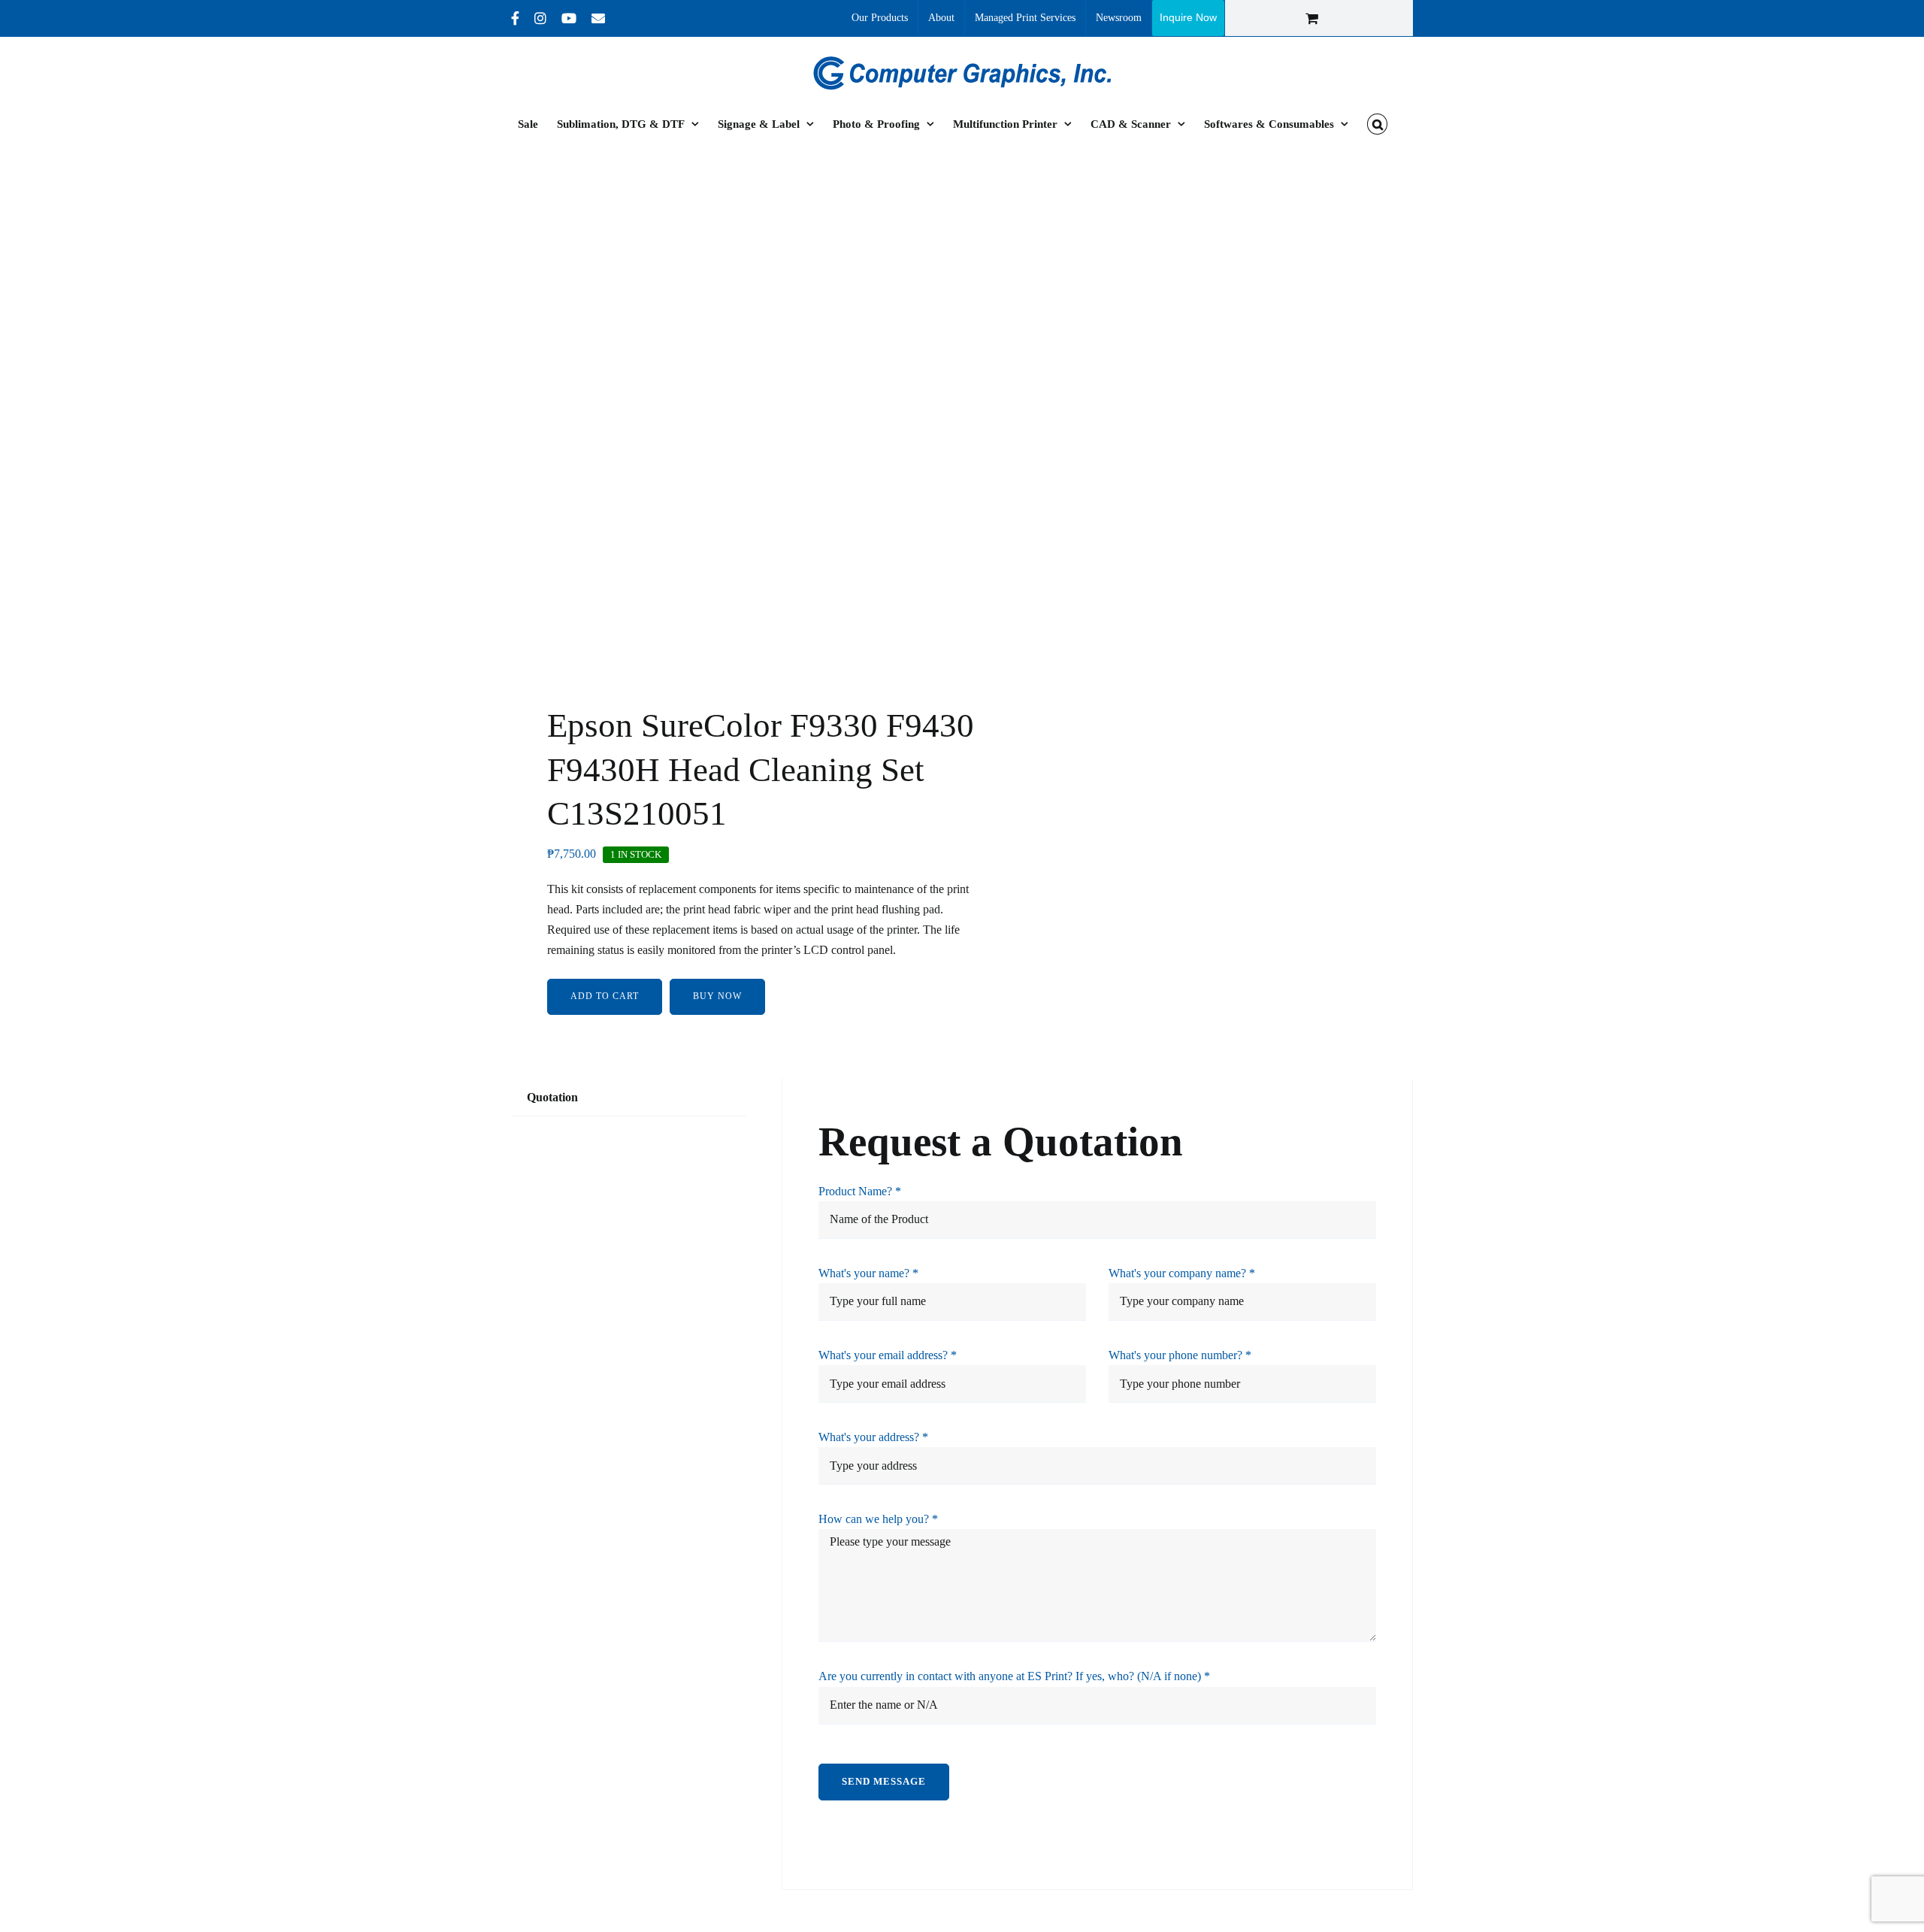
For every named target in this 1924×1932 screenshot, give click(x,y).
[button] (1377, 124)
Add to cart (605, 996)
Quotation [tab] (552, 1097)
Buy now (717, 996)
